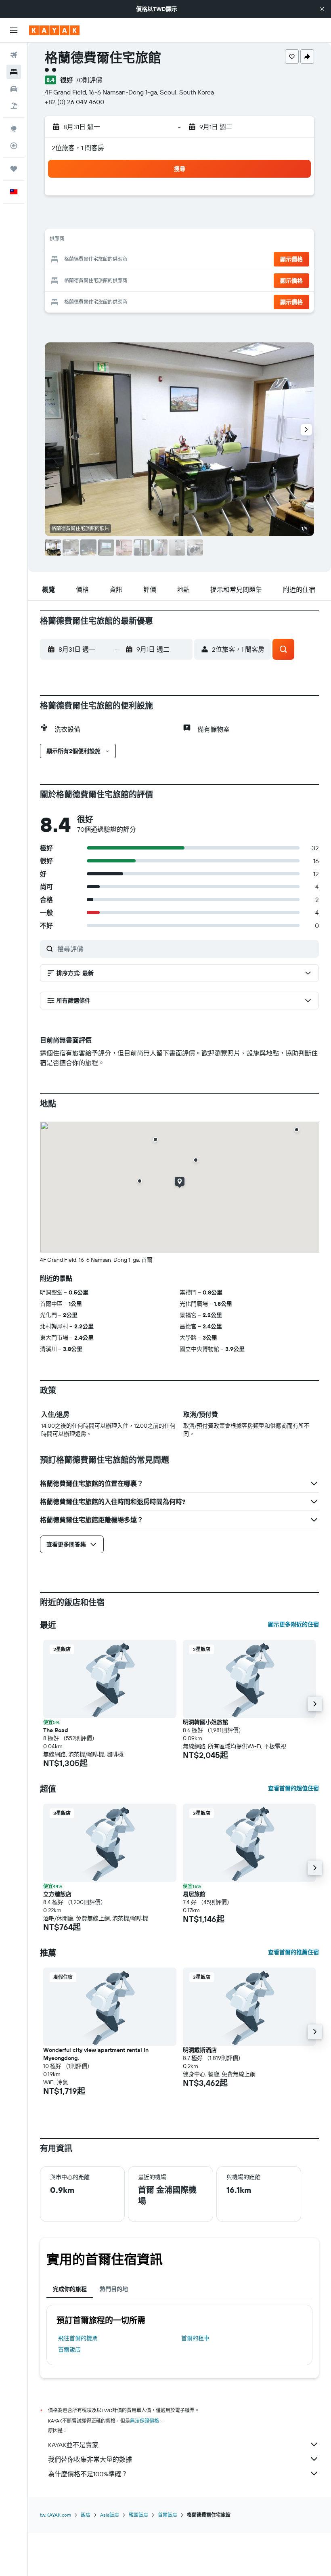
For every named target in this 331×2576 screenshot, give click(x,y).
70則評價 (89, 80)
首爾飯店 (69, 2349)
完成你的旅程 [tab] (70, 2289)
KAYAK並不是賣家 (73, 2445)
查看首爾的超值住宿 (293, 1788)
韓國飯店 (138, 2515)
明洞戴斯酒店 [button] (200, 2050)
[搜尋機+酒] (14, 106)
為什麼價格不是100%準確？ (88, 2474)
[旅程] (14, 169)
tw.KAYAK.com (56, 2515)
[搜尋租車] (14, 89)
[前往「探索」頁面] (14, 129)
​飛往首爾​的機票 (78, 2338)
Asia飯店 (110, 2515)
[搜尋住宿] (14, 72)
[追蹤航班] (14, 146)
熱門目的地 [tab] (114, 2289)
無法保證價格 (145, 2421)
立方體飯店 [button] (57, 1894)
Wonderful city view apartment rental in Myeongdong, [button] (96, 2054)
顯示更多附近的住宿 (293, 1624)
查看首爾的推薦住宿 (293, 1952)
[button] (322, 9)
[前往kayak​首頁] (54, 30)
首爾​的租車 (195, 2338)
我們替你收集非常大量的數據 (90, 2459)
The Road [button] (56, 1730)
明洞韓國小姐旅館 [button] (205, 1722)
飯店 (86, 2515)
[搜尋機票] (14, 55)
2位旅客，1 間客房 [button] (78, 148)
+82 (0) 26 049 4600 (74, 102)
